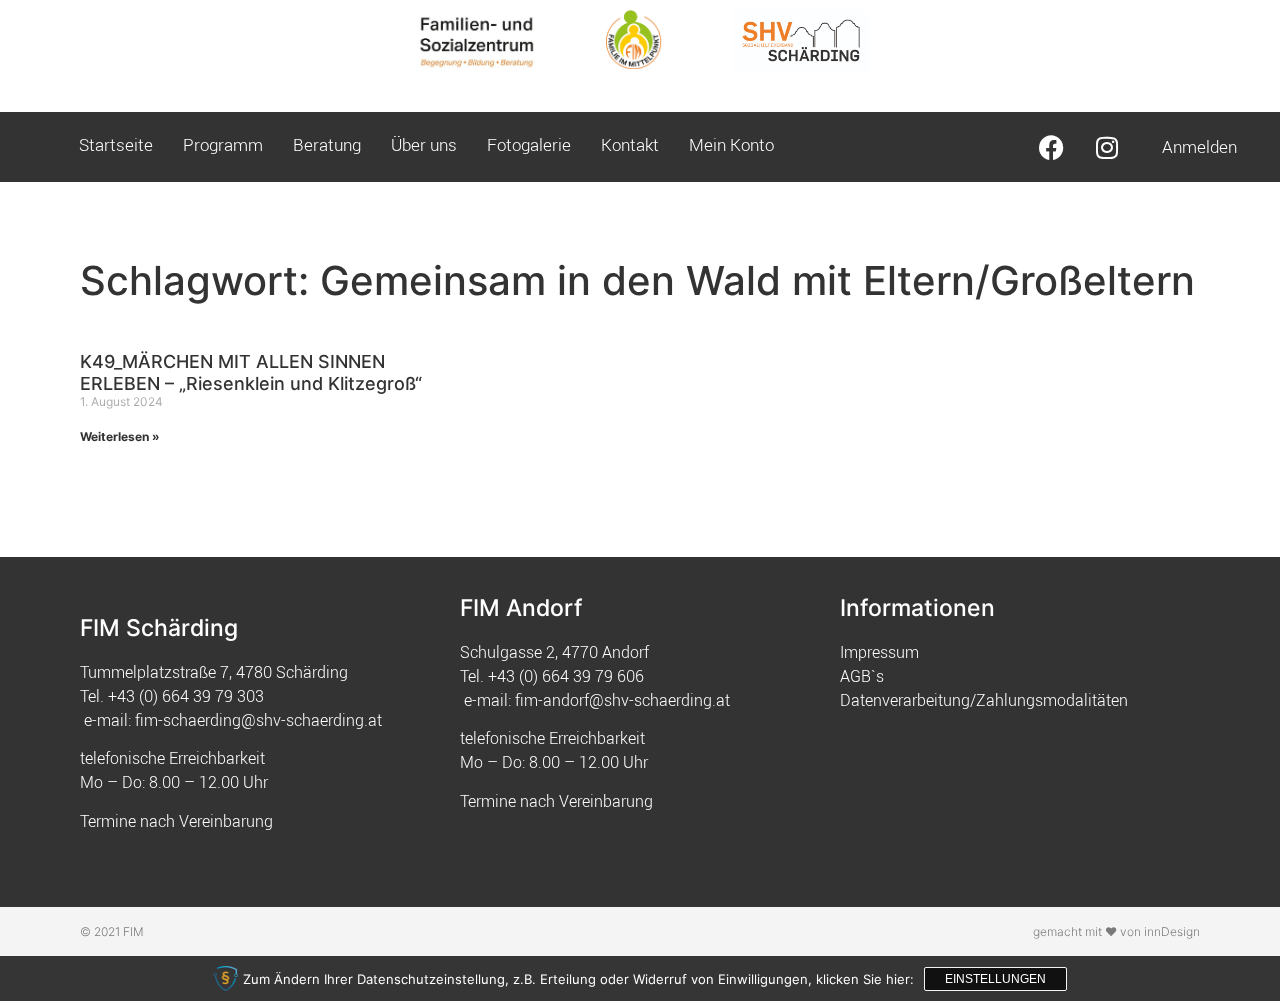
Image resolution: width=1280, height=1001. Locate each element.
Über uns (424, 144)
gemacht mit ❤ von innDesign (1116, 931)
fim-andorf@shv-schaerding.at (622, 700)
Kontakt (630, 144)
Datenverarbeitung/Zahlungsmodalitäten (984, 700)
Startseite (116, 144)
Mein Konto (731, 144)
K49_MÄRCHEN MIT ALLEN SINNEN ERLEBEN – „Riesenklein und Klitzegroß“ (251, 372)
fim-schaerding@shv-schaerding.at (258, 720)
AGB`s (862, 676)
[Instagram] (1107, 147)
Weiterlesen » (120, 436)
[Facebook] (1052, 147)
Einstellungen (995, 979)
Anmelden (1199, 146)
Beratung (327, 144)
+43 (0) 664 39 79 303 (186, 696)
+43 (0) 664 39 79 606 (566, 676)
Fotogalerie (529, 144)
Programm (223, 144)
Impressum (879, 652)
